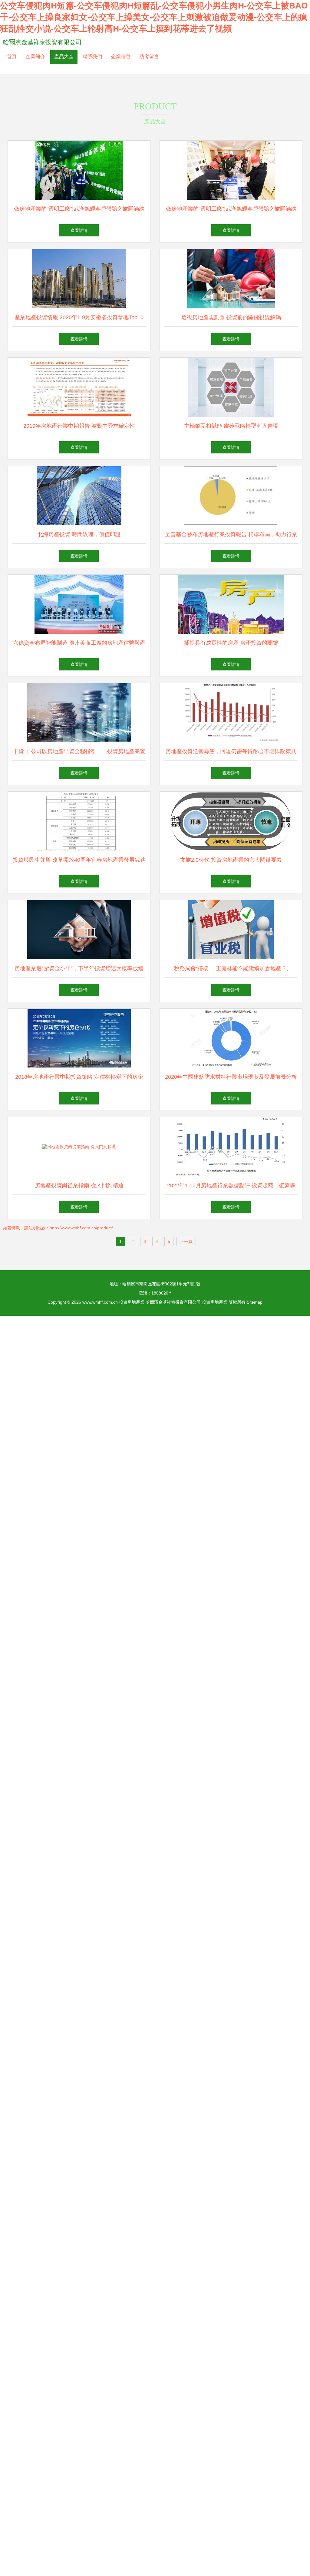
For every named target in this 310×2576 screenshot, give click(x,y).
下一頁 (186, 1241)
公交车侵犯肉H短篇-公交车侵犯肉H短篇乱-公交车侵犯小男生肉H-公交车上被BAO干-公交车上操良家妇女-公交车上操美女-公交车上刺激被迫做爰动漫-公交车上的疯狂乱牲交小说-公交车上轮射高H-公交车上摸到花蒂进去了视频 (154, 17)
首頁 (12, 57)
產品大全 (64, 57)
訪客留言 (149, 57)
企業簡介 (35, 57)
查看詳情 (79, 230)
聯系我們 (92, 57)
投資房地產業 (132, 1302)
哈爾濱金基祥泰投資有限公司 (42, 42)
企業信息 (121, 57)
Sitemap (255, 1302)
